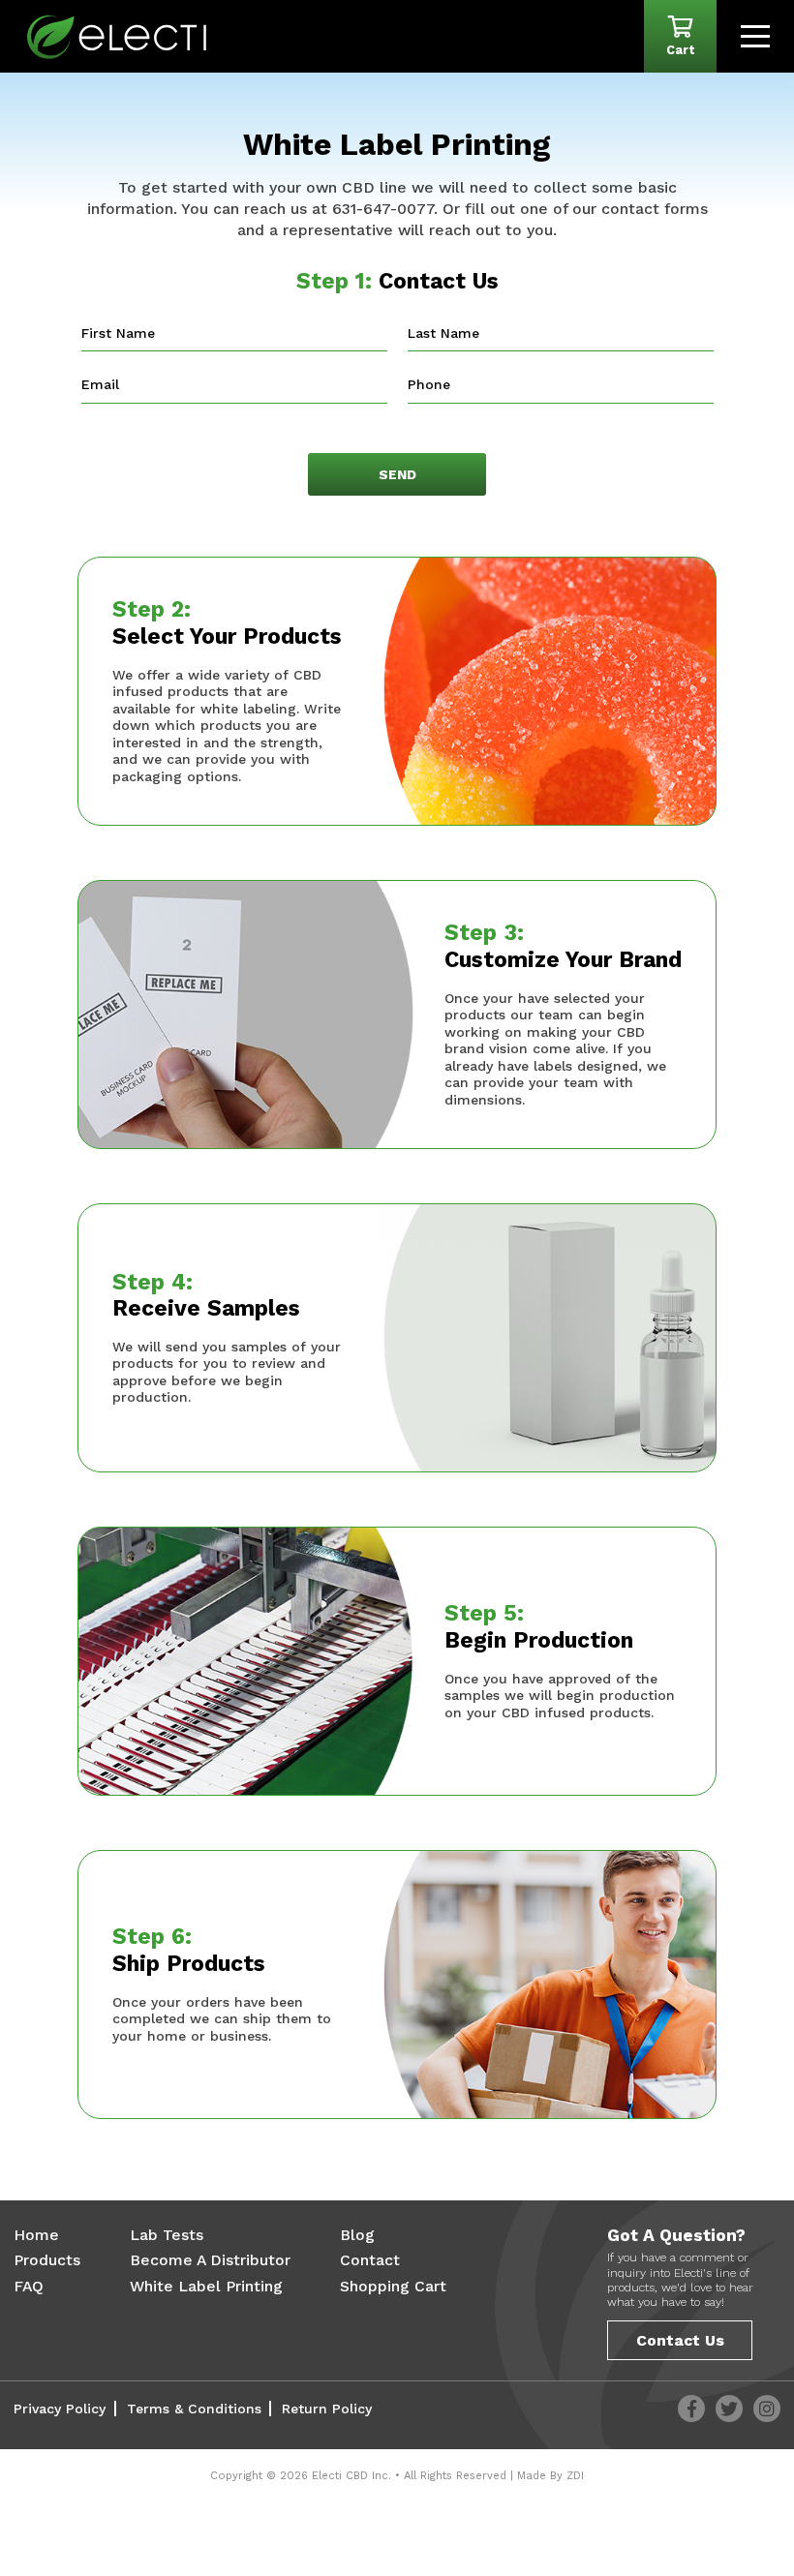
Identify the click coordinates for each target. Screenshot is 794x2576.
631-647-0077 (383, 209)
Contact (370, 2260)
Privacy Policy (60, 2409)
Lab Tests (167, 2235)
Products (47, 2260)
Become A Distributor (210, 2260)
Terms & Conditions (194, 2409)
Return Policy (327, 2409)
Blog (357, 2235)
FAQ (29, 2286)
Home (36, 2235)
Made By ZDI (550, 2476)
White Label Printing (206, 2286)
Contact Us (680, 2340)
